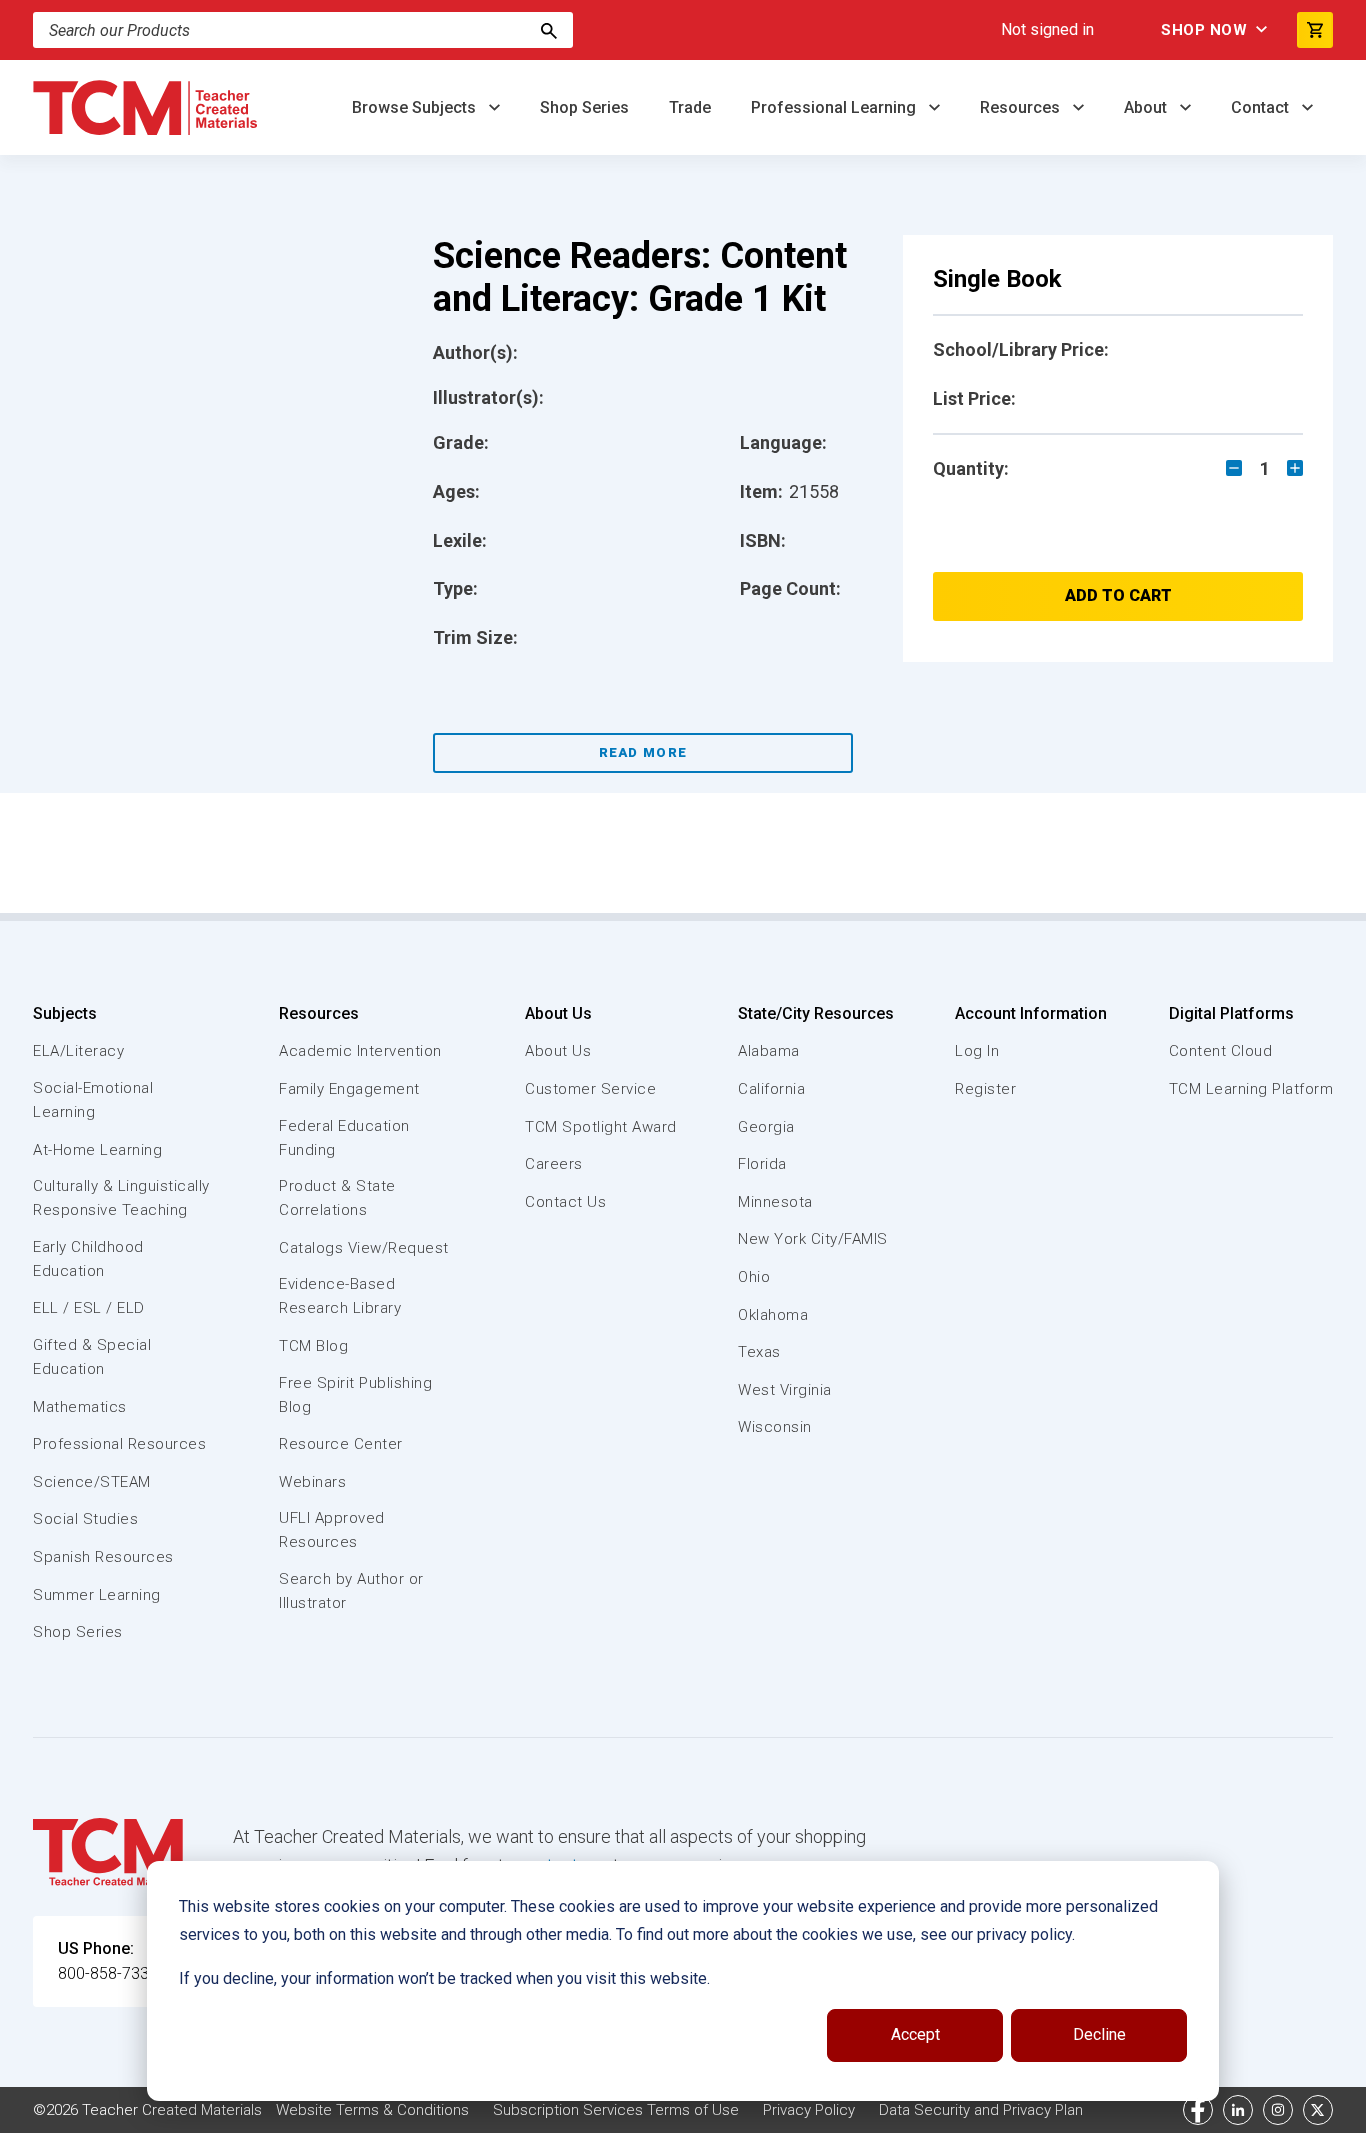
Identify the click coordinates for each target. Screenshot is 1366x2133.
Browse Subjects (416, 107)
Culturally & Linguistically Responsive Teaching (121, 1198)
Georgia (766, 1127)
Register (985, 1089)
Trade (690, 107)
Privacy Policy (809, 2110)
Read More (643, 752)
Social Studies (85, 1519)
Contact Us (565, 1202)
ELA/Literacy (78, 1051)
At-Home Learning (97, 1150)
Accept (915, 2034)
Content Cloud (1221, 1051)
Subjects (65, 1013)
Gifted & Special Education (92, 1357)
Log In (977, 1051)
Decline (1099, 2034)
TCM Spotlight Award (601, 1127)
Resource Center (341, 1444)
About (1147, 107)
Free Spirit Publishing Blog (355, 1395)
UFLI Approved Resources (332, 1530)
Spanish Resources (103, 1557)
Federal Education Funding (344, 1138)
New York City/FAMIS (813, 1239)
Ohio (754, 1277)
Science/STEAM (92, 1482)
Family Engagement (349, 1089)
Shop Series (584, 107)
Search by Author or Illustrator (351, 1591)
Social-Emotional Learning (93, 1100)
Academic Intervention (360, 1051)
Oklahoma (773, 1315)
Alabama (769, 1051)
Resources (1022, 107)
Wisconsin (775, 1427)
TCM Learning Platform (1251, 1089)
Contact (1262, 107)
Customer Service (590, 1089)
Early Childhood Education (88, 1259)
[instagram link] (1278, 2110)
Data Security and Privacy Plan (981, 2110)
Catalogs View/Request (364, 1248)
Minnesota (775, 1202)
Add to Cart (1118, 595)
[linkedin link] (1238, 2110)
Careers (554, 1164)
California (771, 1089)
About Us (558, 1013)
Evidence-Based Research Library (340, 1296)
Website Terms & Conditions (372, 2110)
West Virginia (785, 1390)
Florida (762, 1164)
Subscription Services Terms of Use (616, 2110)
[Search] (549, 30)
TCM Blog (313, 1346)
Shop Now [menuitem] (1204, 30)
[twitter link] (1318, 2110)
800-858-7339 (108, 1973)
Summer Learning (97, 1595)
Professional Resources (119, 1444)
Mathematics (80, 1407)
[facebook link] (1198, 2110)
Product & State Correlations (337, 1198)
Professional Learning (835, 107)
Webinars (312, 1482)
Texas (759, 1352)
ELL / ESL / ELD (89, 1308)
